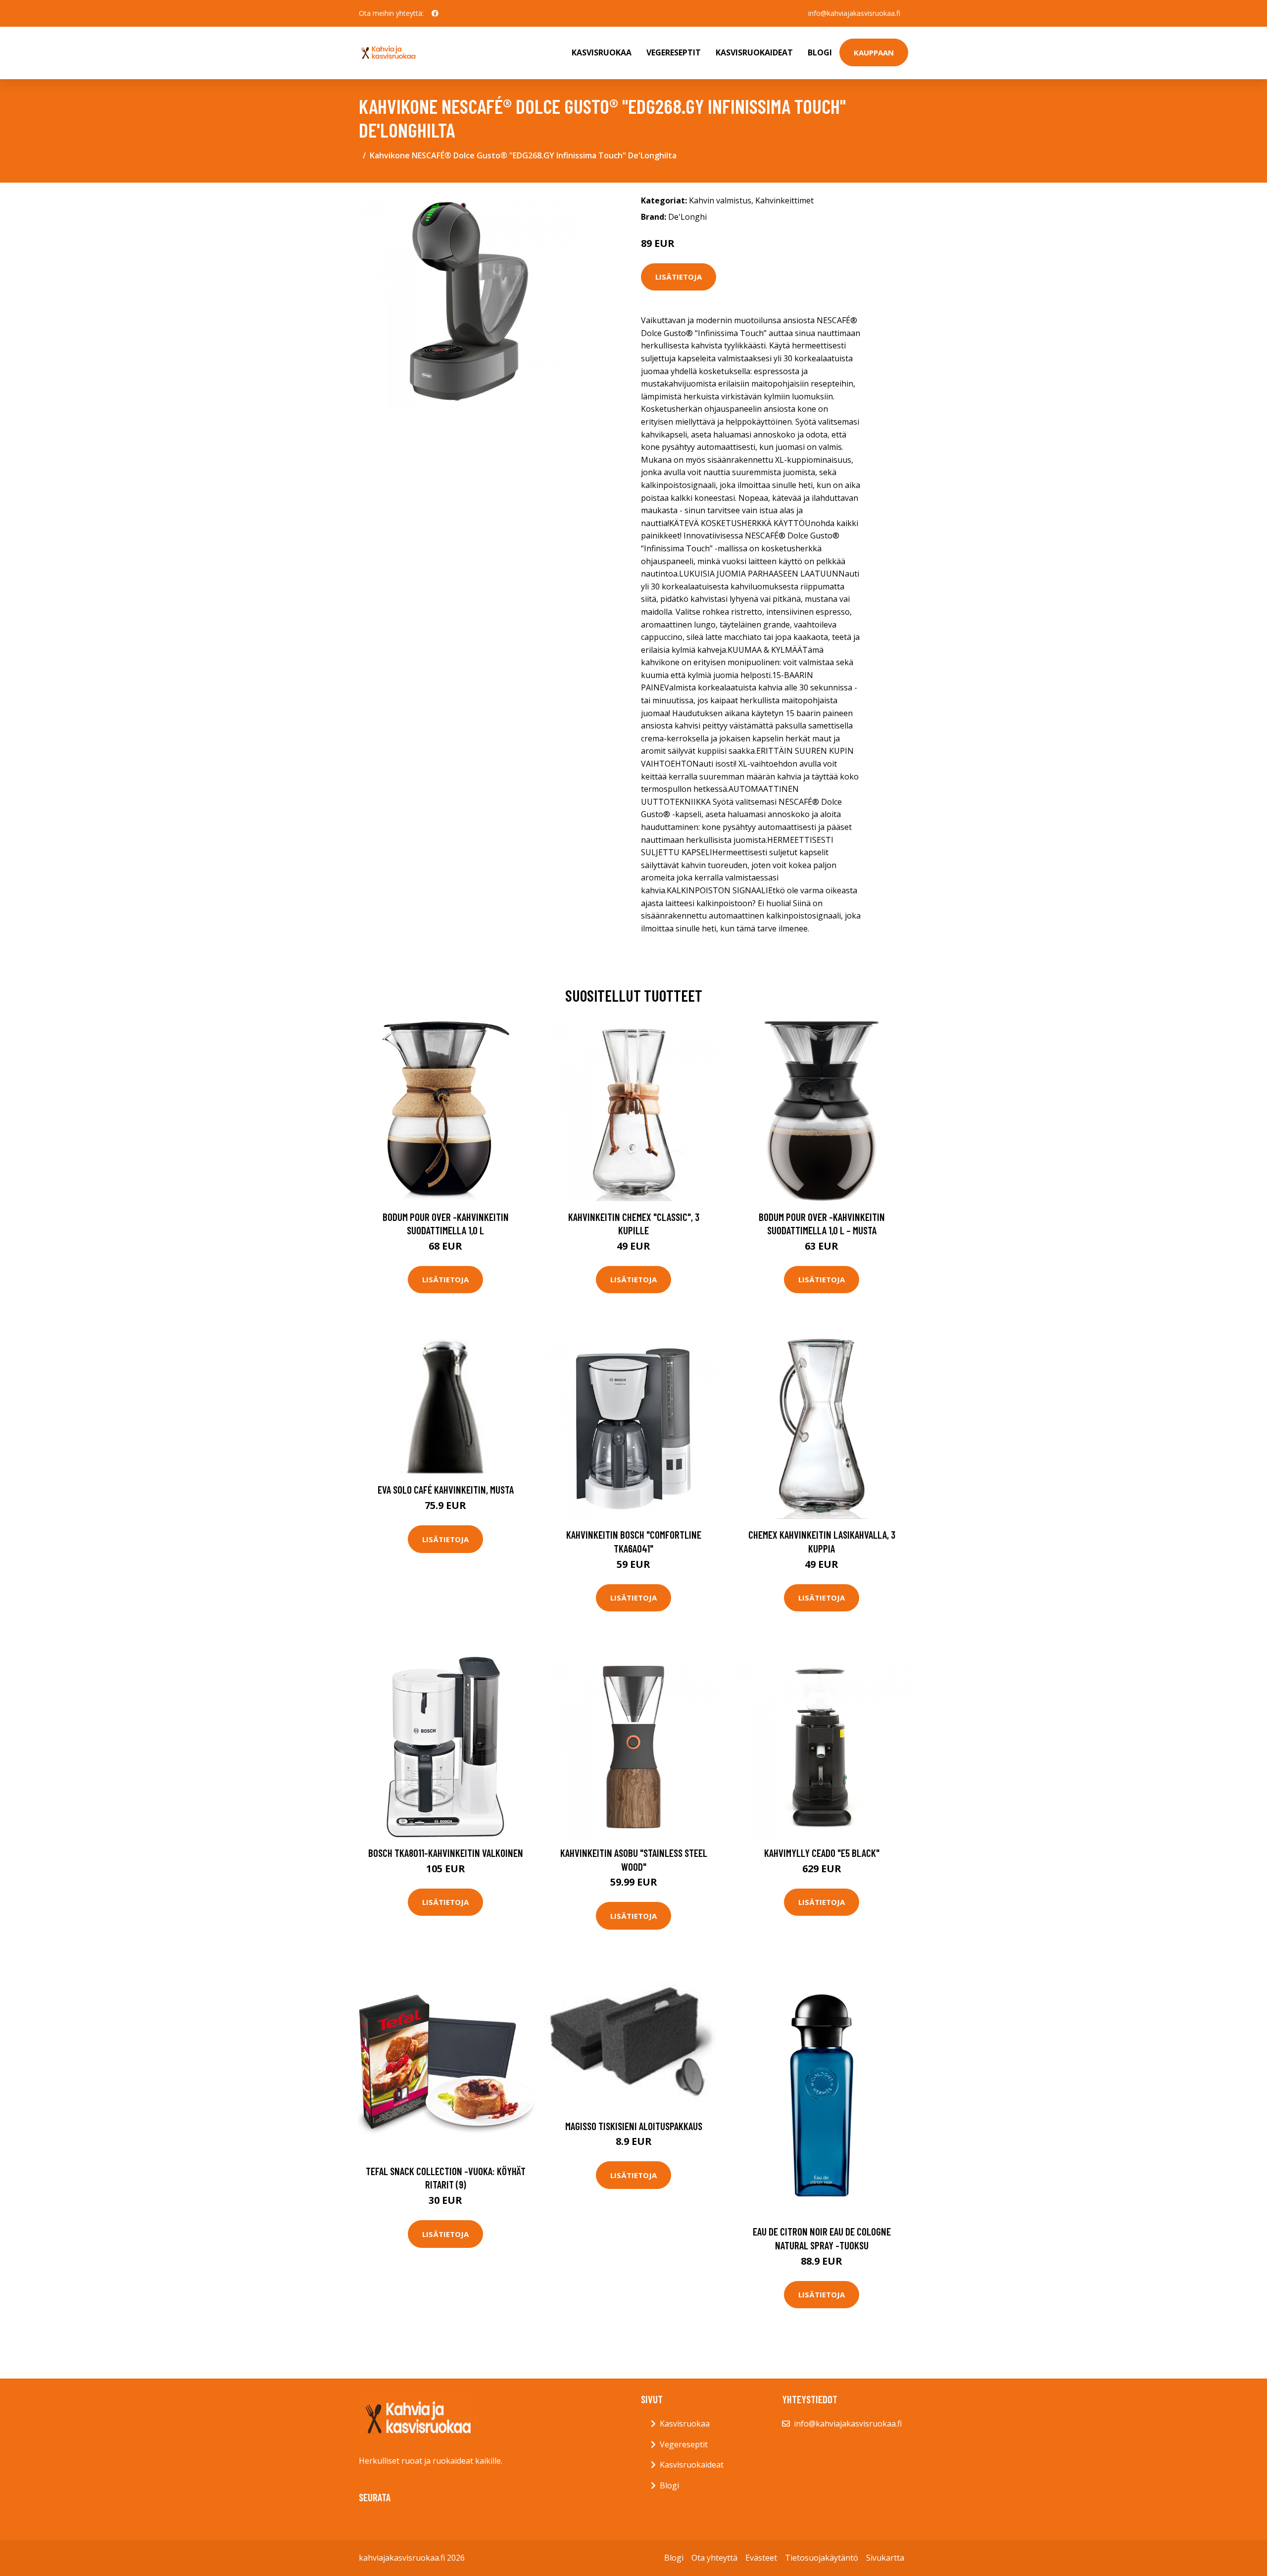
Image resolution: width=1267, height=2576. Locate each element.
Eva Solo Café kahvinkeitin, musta (446, 1489)
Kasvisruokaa (602, 52)
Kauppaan (874, 52)
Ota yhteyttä (714, 2558)
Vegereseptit (674, 52)
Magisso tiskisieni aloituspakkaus (634, 2126)
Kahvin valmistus (720, 200)
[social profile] (435, 13)
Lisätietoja (679, 277)
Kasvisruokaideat (754, 52)
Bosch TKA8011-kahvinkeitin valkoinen (446, 1853)
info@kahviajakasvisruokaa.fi (854, 13)
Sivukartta (885, 2558)
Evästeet (761, 2558)
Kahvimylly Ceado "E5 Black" (822, 1853)
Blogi (820, 52)
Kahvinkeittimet (784, 200)
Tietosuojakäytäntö (822, 2558)
